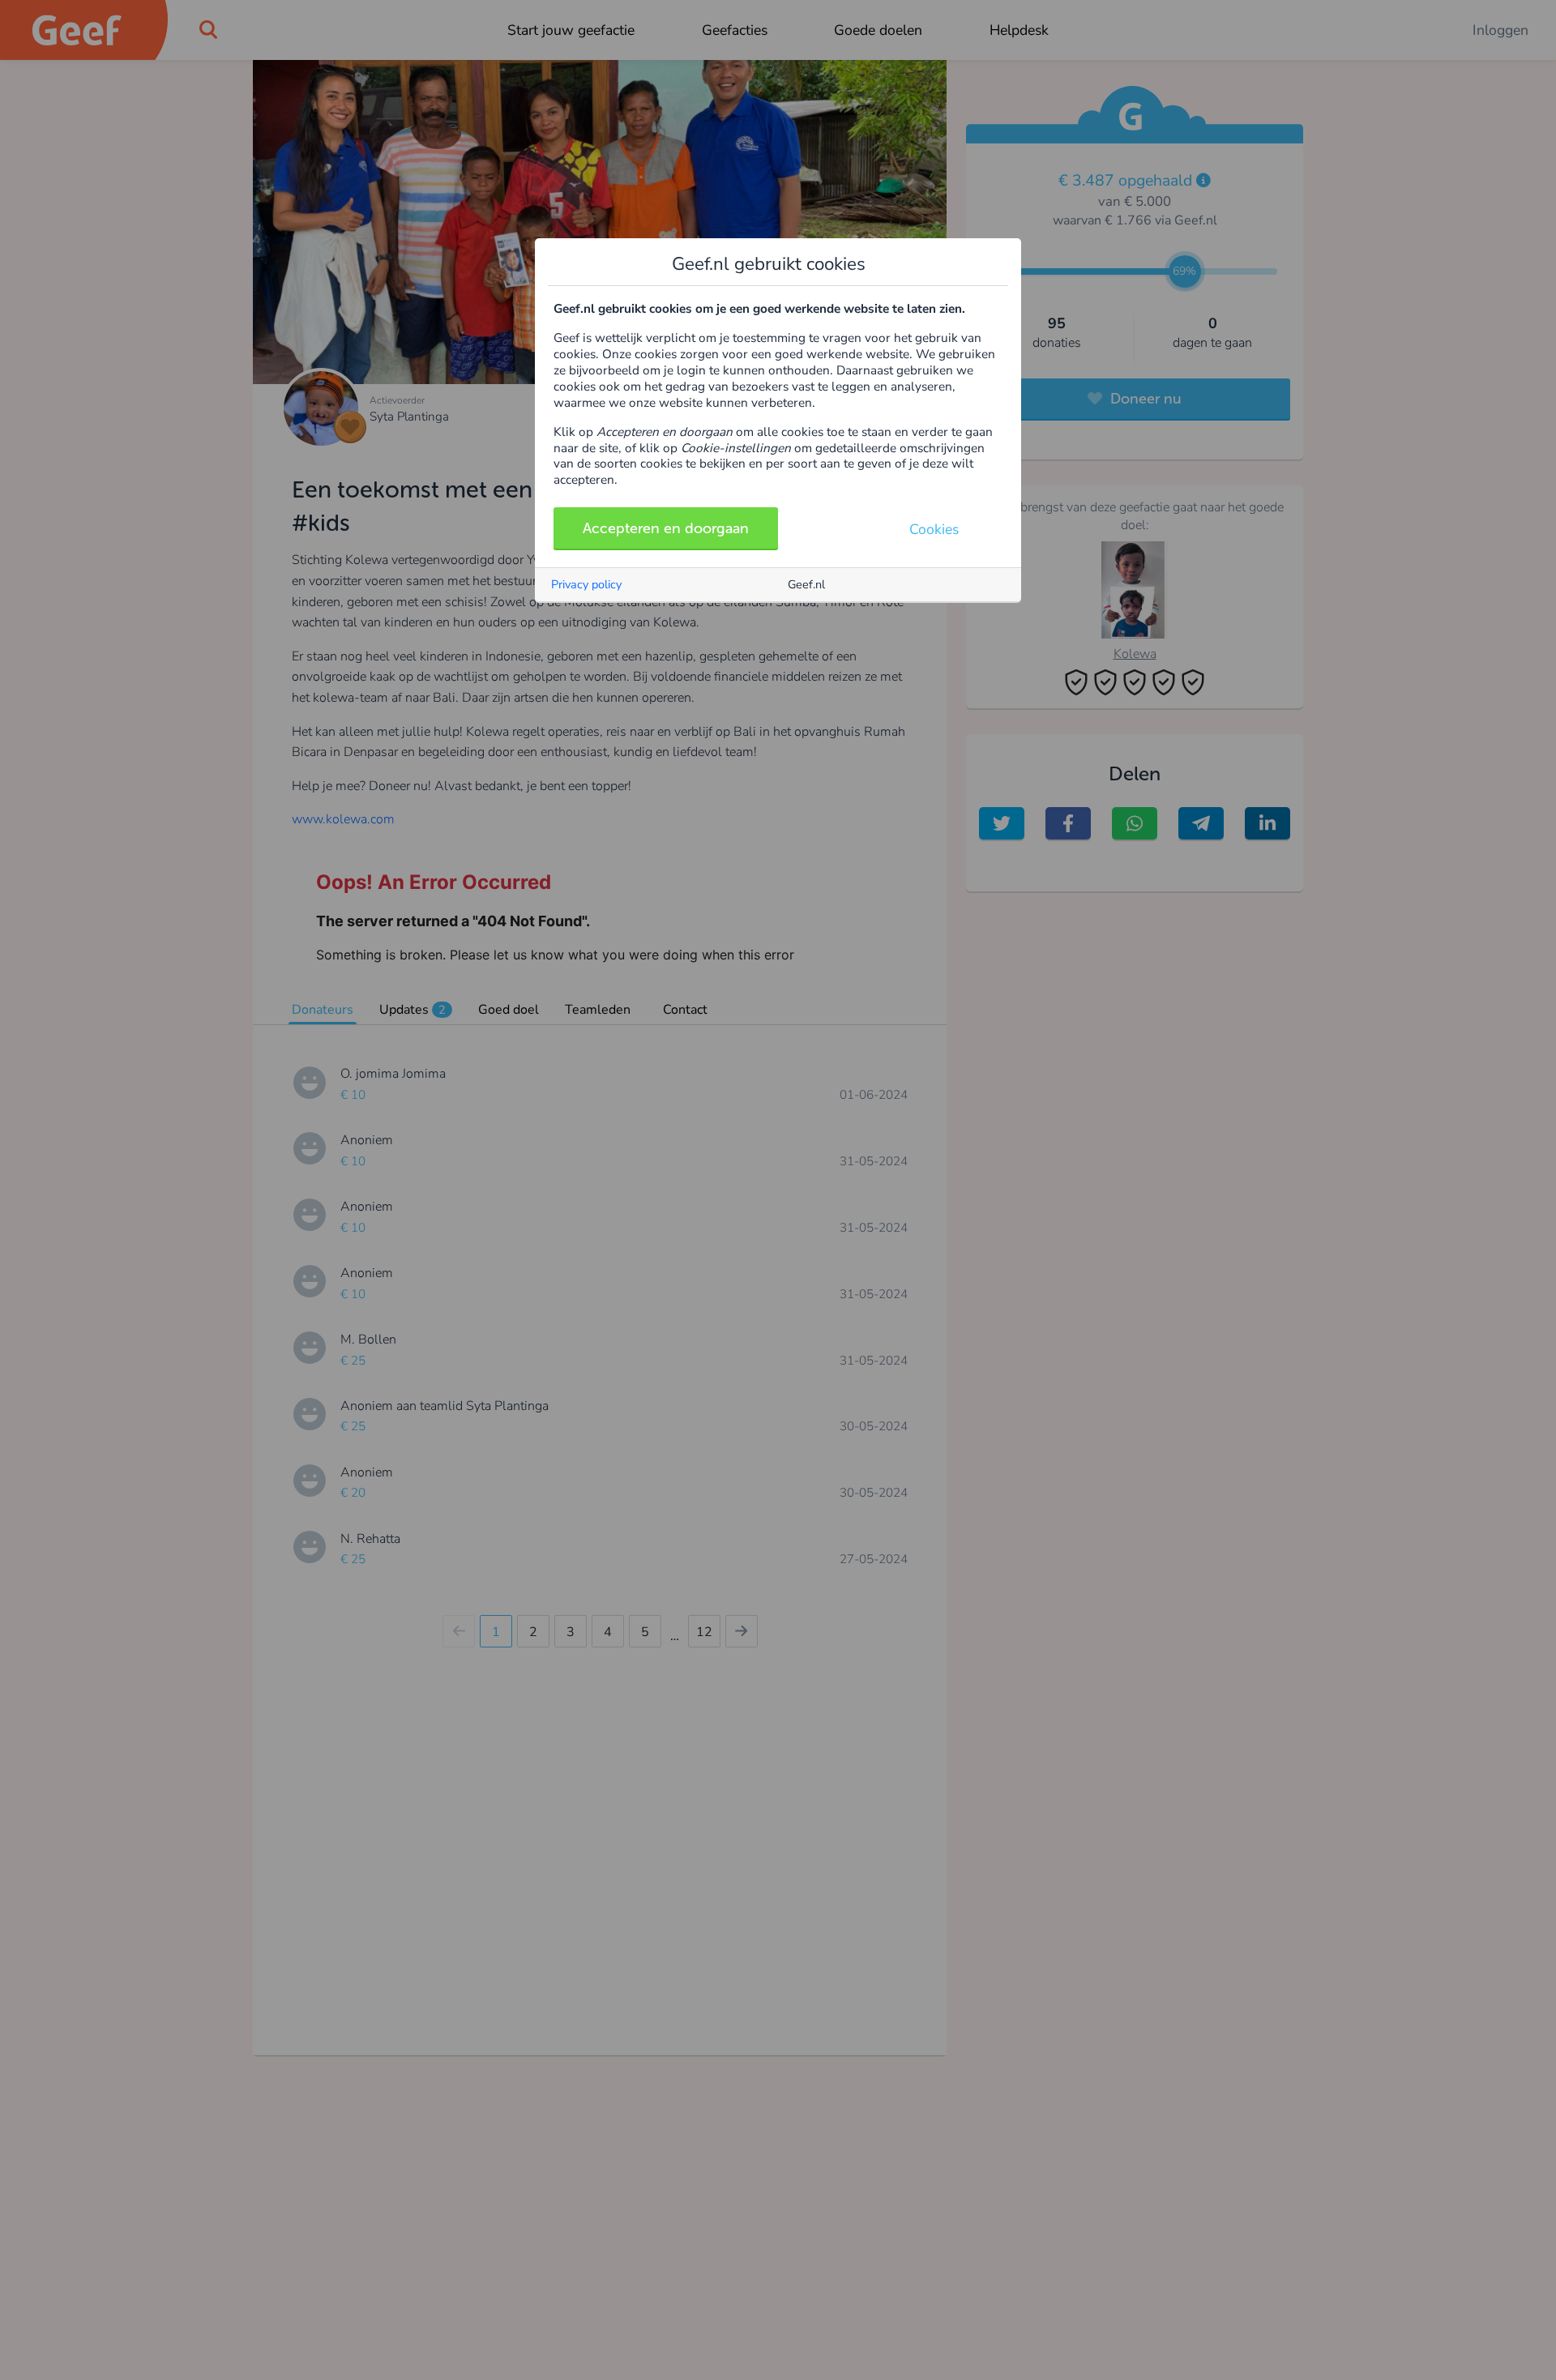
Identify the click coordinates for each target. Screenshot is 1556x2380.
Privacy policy (586, 584)
